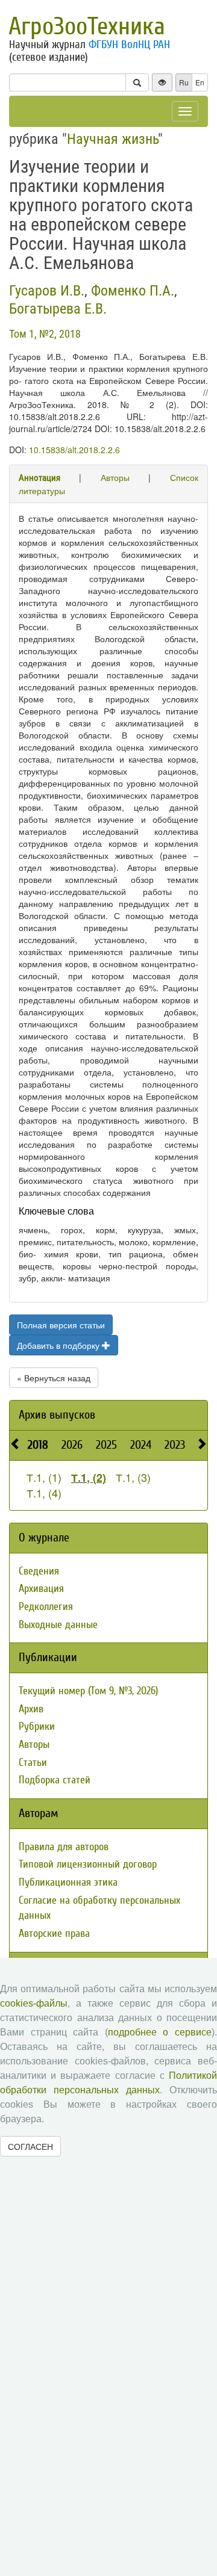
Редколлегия (46, 1607)
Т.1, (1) (44, 1477)
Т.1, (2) (89, 1478)
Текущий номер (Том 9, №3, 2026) (88, 1691)
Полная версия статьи (61, 1325)
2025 (106, 1445)
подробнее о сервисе (160, 2032)
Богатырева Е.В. (58, 309)
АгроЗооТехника (87, 26)
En (200, 82)
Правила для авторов (64, 1847)
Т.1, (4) (44, 1493)
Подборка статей (55, 1780)
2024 (141, 1445)
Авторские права (54, 1934)
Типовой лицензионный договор (88, 1864)
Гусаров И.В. (47, 291)
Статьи (33, 1763)
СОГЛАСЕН (30, 2146)
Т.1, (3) (133, 1477)
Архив (31, 1709)
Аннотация (39, 478)
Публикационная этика (68, 1882)
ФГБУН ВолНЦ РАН (129, 45)
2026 (72, 1445)
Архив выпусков (57, 1415)
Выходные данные (58, 1625)
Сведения (39, 1571)
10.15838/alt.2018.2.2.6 (74, 450)
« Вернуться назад (54, 1378)
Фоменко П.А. (133, 291)
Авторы (115, 477)
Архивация (41, 1589)
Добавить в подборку (59, 1345)
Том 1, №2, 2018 (45, 334)
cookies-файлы (34, 2003)
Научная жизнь (112, 139)
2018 (38, 1445)
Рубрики (37, 1726)
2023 (175, 1445)
